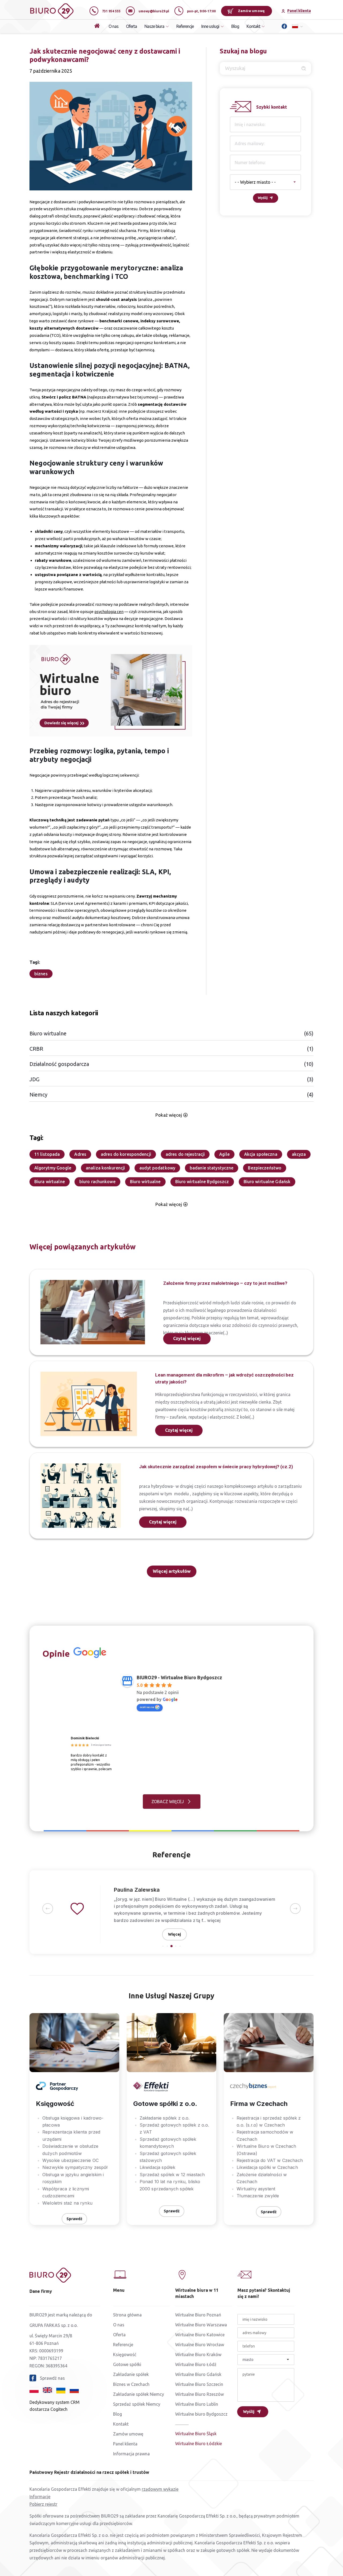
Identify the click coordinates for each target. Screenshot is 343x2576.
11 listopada (47, 1154)
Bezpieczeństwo (265, 1168)
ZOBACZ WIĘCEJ (168, 1802)
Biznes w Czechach (131, 2384)
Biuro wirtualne (145, 1182)
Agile (224, 1154)
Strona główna (127, 2315)
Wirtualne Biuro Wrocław (200, 2345)
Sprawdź (74, 2219)
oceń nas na (147, 1707)
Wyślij (263, 198)
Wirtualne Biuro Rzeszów (200, 2394)
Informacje (40, 2497)
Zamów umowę (251, 11)
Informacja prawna (131, 2454)
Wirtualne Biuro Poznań (198, 2315)
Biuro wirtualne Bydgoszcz (202, 1182)
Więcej (174, 1934)
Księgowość (125, 2354)
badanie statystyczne (212, 1168)
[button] (48, 1909)
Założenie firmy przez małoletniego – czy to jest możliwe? (225, 1283)
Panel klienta (125, 2444)
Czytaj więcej (187, 1338)
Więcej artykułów (172, 1571)
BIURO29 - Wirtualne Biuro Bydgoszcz (179, 1677)
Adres (80, 1154)
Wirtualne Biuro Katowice (200, 2335)
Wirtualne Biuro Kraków (198, 2354)
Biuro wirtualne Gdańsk (267, 1182)
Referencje (185, 26)
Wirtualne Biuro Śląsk (196, 2434)
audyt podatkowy (157, 1168)
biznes (41, 974)
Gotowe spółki (127, 2364)
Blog (235, 26)
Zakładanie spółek (131, 2374)
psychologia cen (109, 612)
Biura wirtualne (50, 1182)
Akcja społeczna (261, 1154)
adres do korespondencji (126, 1154)
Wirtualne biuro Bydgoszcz (201, 2414)
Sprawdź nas (52, 2378)
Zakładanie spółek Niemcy (139, 2394)
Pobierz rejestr (43, 2504)
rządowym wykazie (160, 2489)
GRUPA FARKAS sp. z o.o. (54, 2325)
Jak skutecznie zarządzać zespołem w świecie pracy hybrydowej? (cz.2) (216, 1467)
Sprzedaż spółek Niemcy (137, 2404)
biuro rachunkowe (97, 1182)
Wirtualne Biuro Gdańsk (198, 2374)
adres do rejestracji (185, 1154)
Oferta (131, 26)
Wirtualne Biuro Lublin (197, 2404)
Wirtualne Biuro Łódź (196, 2364)
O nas (113, 26)
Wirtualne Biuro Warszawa (201, 2325)
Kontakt (121, 2424)
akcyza (299, 1154)
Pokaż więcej (169, 1115)
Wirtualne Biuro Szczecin (199, 2384)
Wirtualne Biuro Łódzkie (199, 2444)
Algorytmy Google (53, 1168)
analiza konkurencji (105, 1168)
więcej (214, 1920)
